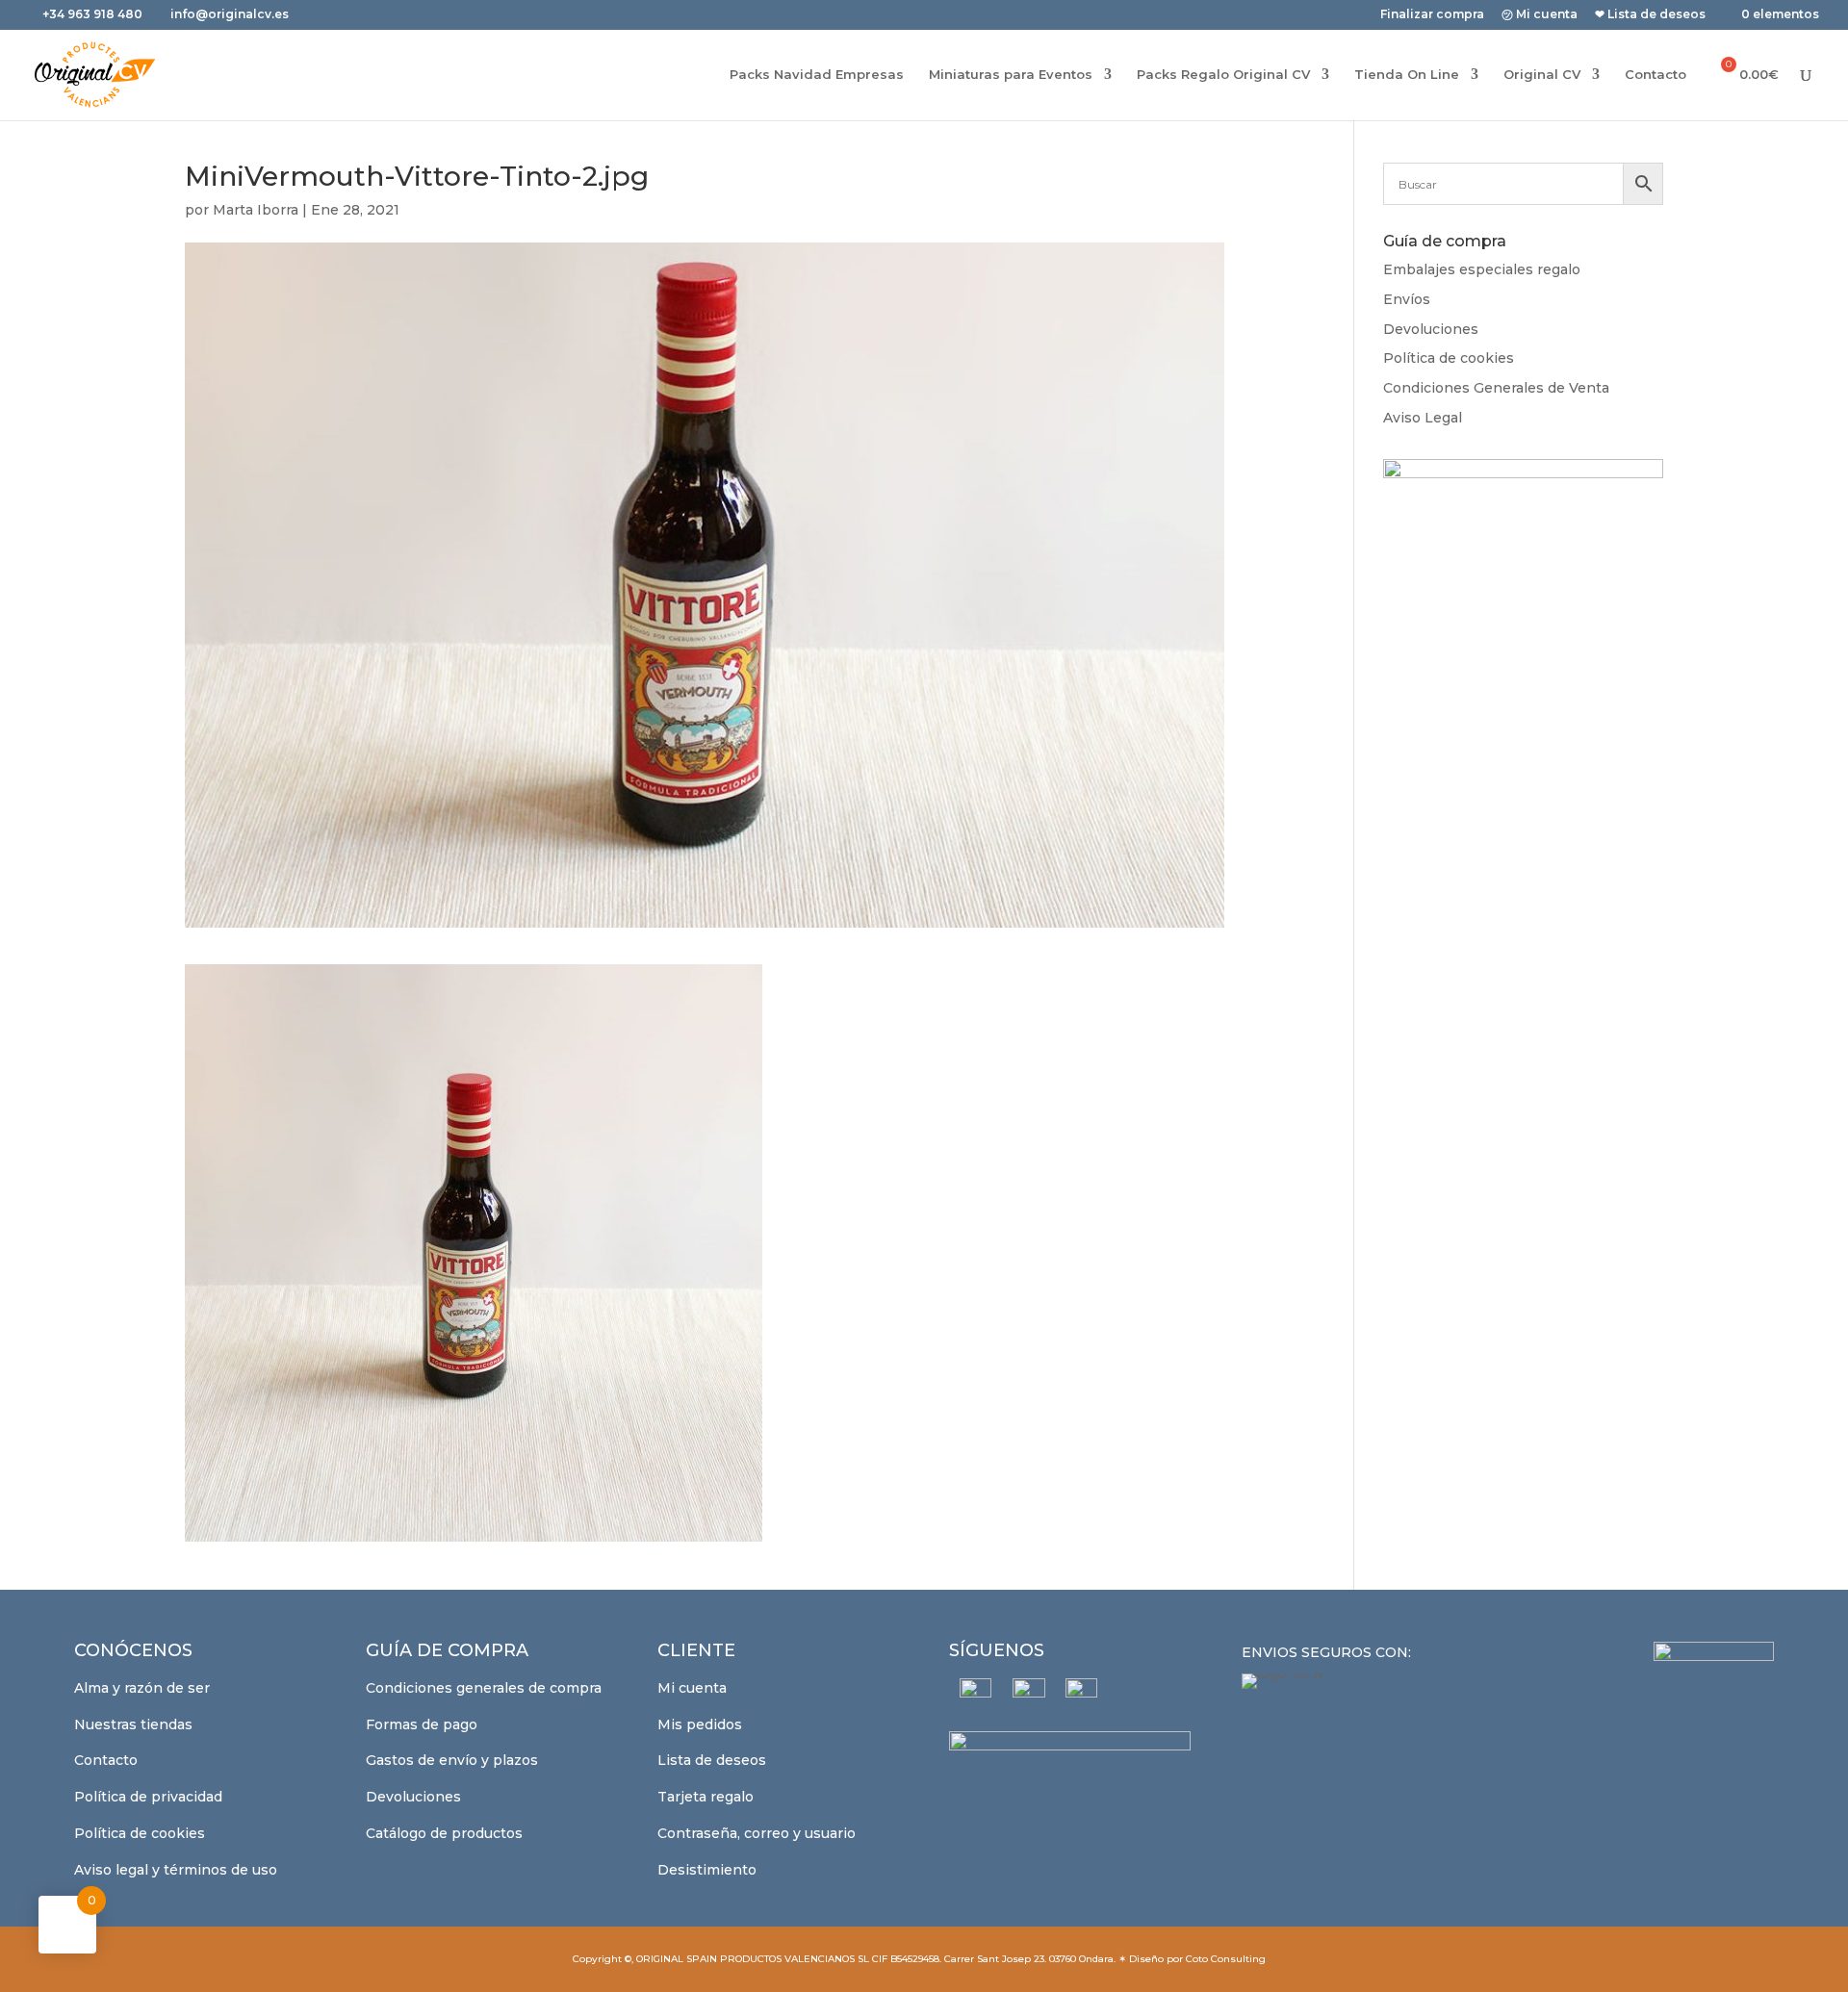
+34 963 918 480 (94, 14)
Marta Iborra (256, 210)
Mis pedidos (700, 1724)
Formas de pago (422, 1724)
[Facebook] (975, 1694)
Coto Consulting (1226, 1959)
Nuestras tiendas (133, 1724)
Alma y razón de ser (142, 1688)
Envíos (1407, 299)
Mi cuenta (692, 1688)
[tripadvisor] (1081, 1694)
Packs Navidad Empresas (817, 75)
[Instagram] (1028, 1695)
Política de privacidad (148, 1797)
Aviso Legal (1423, 418)
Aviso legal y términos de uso (176, 1870)
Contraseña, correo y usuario (757, 1833)
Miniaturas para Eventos (1011, 75)
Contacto (1655, 75)
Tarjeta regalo (706, 1797)
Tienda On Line (1407, 75)
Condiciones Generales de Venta (1496, 388)
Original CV (1542, 75)
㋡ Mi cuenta (1540, 15)
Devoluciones (1431, 329)
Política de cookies (1449, 358)
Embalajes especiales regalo (1482, 269)
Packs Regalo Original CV (1223, 75)
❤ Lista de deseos (1650, 15)
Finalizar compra (1432, 15)
